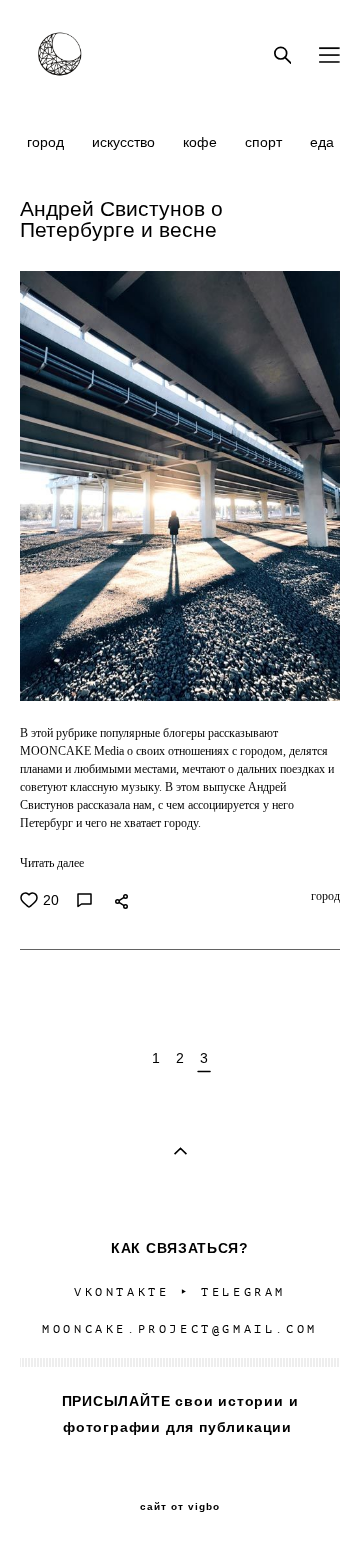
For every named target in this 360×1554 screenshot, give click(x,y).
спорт (265, 142)
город (47, 142)
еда (322, 142)
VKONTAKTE (121, 1292)
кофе (202, 142)
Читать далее (52, 863)
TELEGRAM (243, 1292)
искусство (125, 142)
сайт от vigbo (180, 1507)
